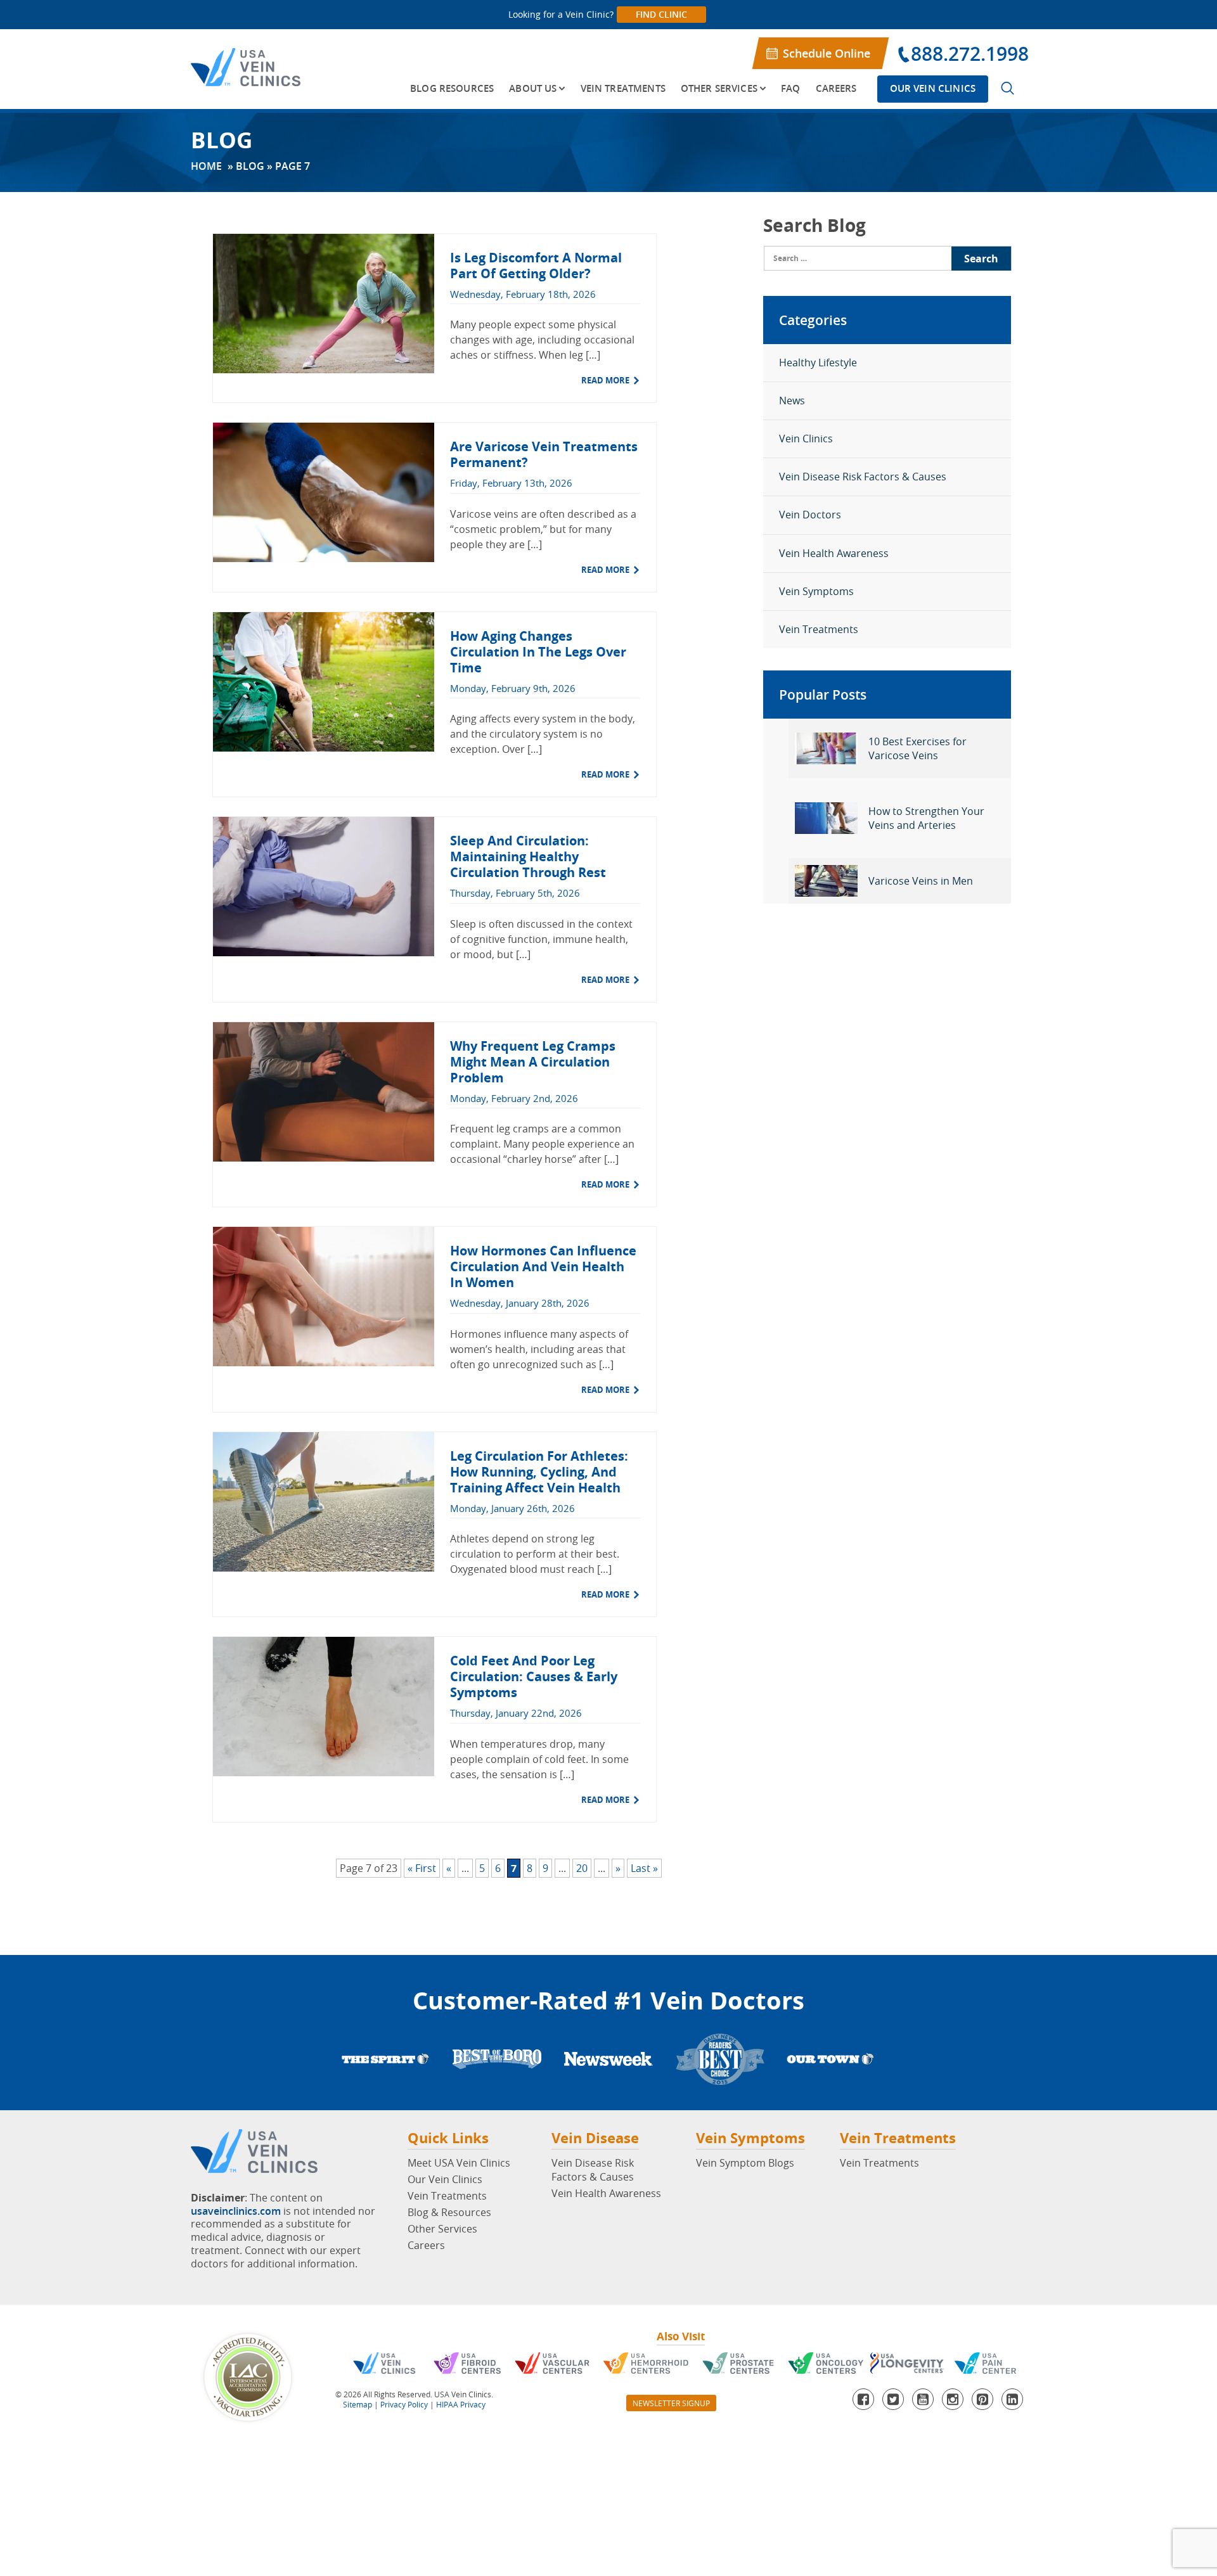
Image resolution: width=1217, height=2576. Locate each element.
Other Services (719, 88)
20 (582, 1868)
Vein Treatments (623, 88)
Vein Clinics (806, 439)
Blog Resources (452, 88)
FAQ (790, 88)
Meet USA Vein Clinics (459, 2163)
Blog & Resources (449, 2212)
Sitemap (357, 2404)
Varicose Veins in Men (921, 881)
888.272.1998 (970, 54)
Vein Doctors (810, 515)
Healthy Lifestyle (818, 362)
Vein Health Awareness (834, 553)
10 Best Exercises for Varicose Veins (918, 748)
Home (206, 166)
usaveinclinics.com (236, 2211)
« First (422, 1868)
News (792, 400)
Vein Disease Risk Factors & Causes (863, 477)
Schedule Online (827, 53)
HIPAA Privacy (461, 2404)
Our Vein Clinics (933, 88)
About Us (533, 88)
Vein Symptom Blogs (745, 2163)
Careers (836, 88)
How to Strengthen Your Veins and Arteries (926, 818)
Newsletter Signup (671, 2403)
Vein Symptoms (816, 591)
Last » (644, 1868)
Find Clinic (661, 14)
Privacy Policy (404, 2404)
